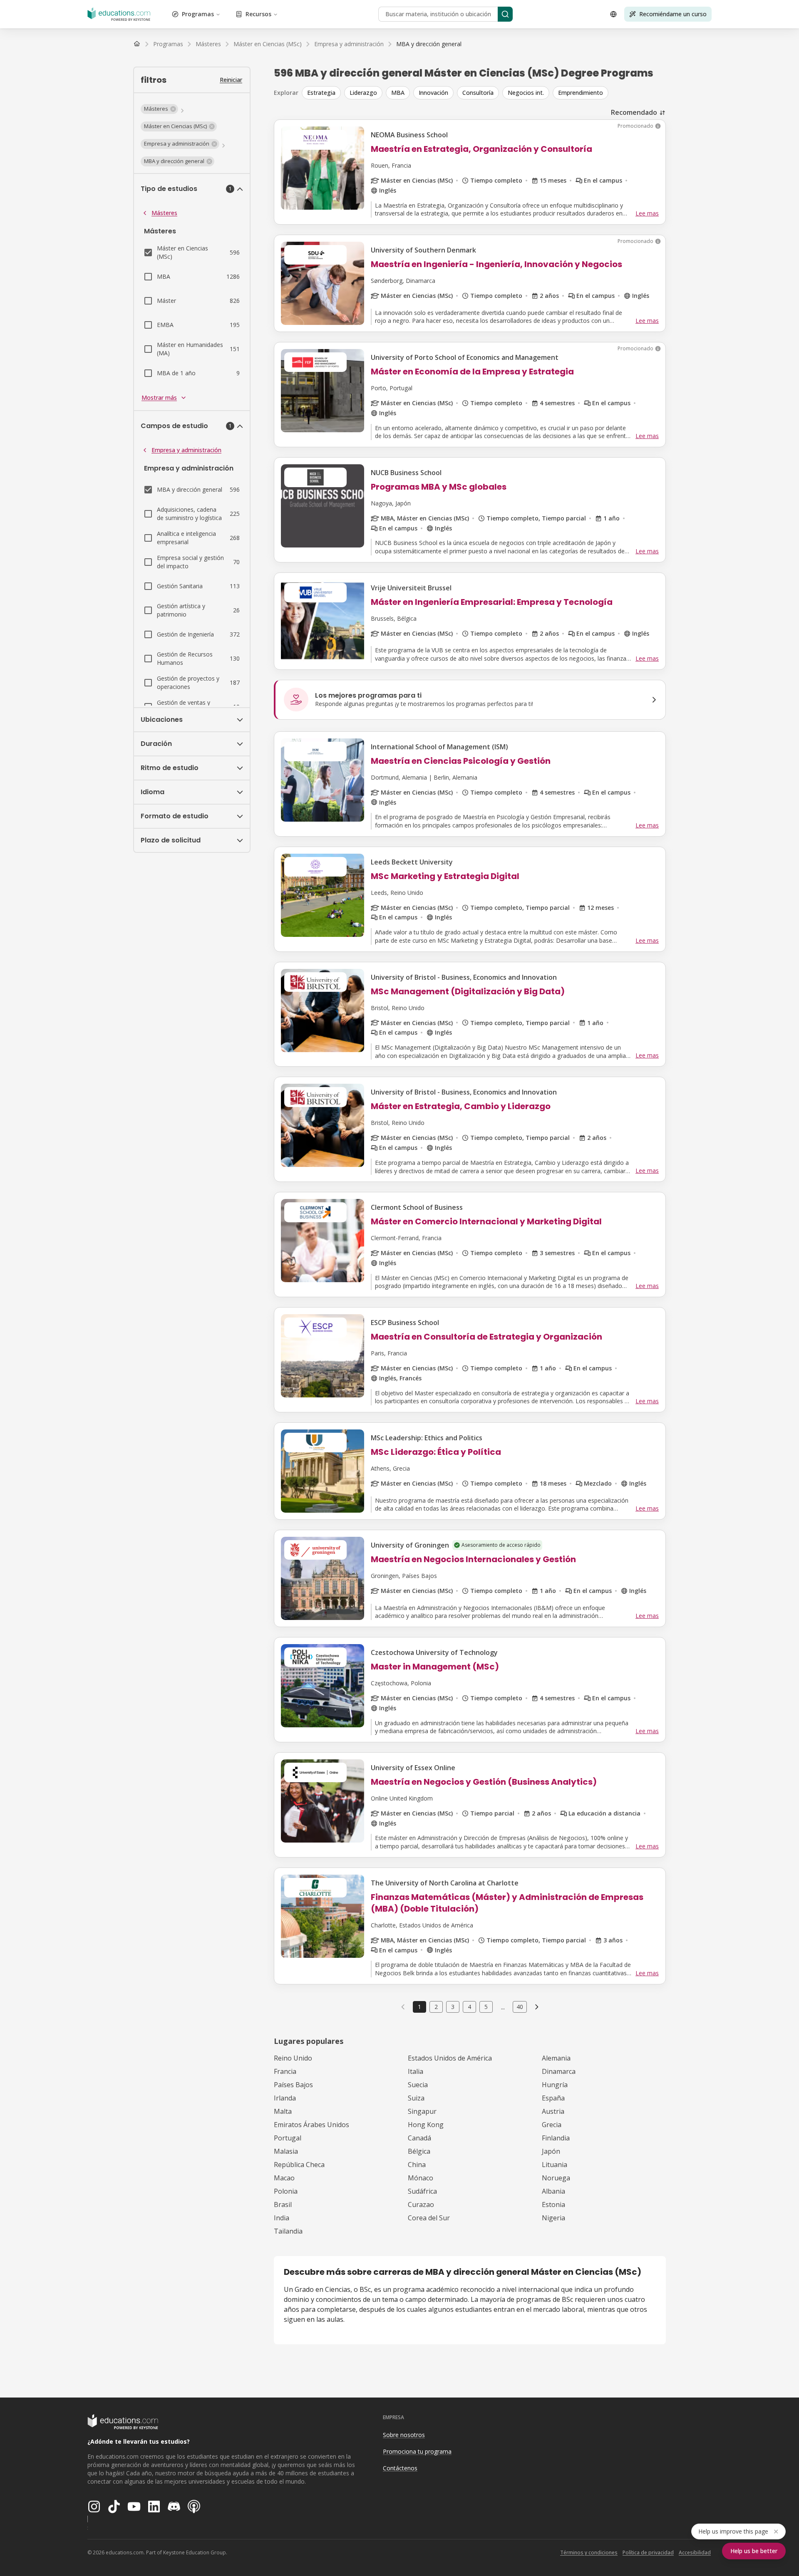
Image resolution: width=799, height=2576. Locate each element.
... (503, 2007)
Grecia (552, 2125)
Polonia (286, 2191)
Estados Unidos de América (450, 2058)
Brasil (283, 2204)
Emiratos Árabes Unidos (311, 2125)
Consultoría (478, 93)
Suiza (416, 2098)
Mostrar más (159, 398)
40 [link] (520, 2007)
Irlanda (285, 2098)
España (553, 2098)
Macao (284, 2178)
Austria (553, 2111)
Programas (198, 14)
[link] (429, 44)
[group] (484, 93)
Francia (285, 2071)
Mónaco (421, 2178)
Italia (416, 2071)
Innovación (433, 93)
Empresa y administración (186, 450)
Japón (551, 2151)
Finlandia (556, 2138)
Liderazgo (363, 93)
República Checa (299, 2165)
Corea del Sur (429, 2218)
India (282, 2218)
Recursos (258, 14)
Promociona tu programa (417, 2451)
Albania (553, 2191)
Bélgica (419, 2151)
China (417, 2165)
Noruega (556, 2178)
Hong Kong (426, 2125)
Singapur (422, 2111)
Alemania (556, 2058)
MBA (398, 93)
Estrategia (321, 93)
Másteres (164, 213)
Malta (283, 2111)
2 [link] (436, 2007)
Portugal (288, 2138)
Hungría (555, 2085)
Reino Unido (293, 2058)
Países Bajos (293, 2085)
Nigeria (553, 2218)
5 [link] (486, 2007)
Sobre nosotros (404, 2435)
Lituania (555, 2165)
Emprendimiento (581, 93)
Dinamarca (559, 2071)
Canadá (419, 2138)
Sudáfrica (422, 2191)
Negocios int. (526, 93)
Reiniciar (231, 80)
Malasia (286, 2151)
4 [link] (469, 2007)
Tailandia (288, 2231)
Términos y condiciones (589, 2552)
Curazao (421, 2204)
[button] (159, 109)
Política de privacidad (648, 2552)
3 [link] (453, 2007)
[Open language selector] (613, 14)
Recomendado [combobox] (634, 112)
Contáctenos (400, 2468)
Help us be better (754, 2551)
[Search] (505, 14)
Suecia (418, 2085)
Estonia (553, 2204)
